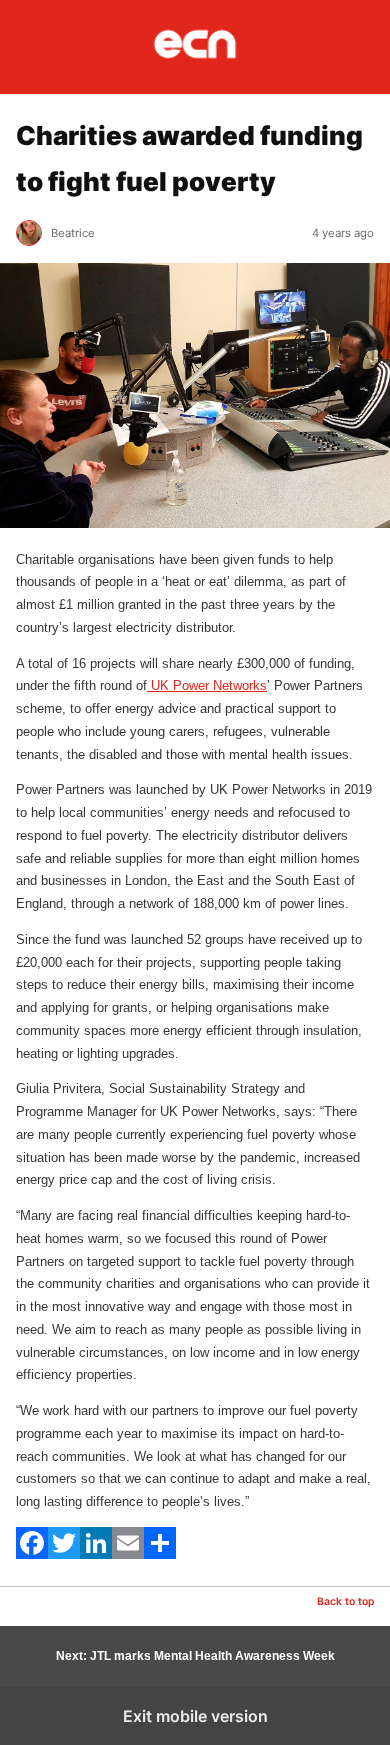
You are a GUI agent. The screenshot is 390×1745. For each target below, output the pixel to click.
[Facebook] (32, 1554)
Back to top (345, 1601)
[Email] (128, 1554)
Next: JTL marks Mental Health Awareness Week (195, 1656)
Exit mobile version (195, 1716)
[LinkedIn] (96, 1554)
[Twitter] (64, 1554)
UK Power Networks (207, 685)
